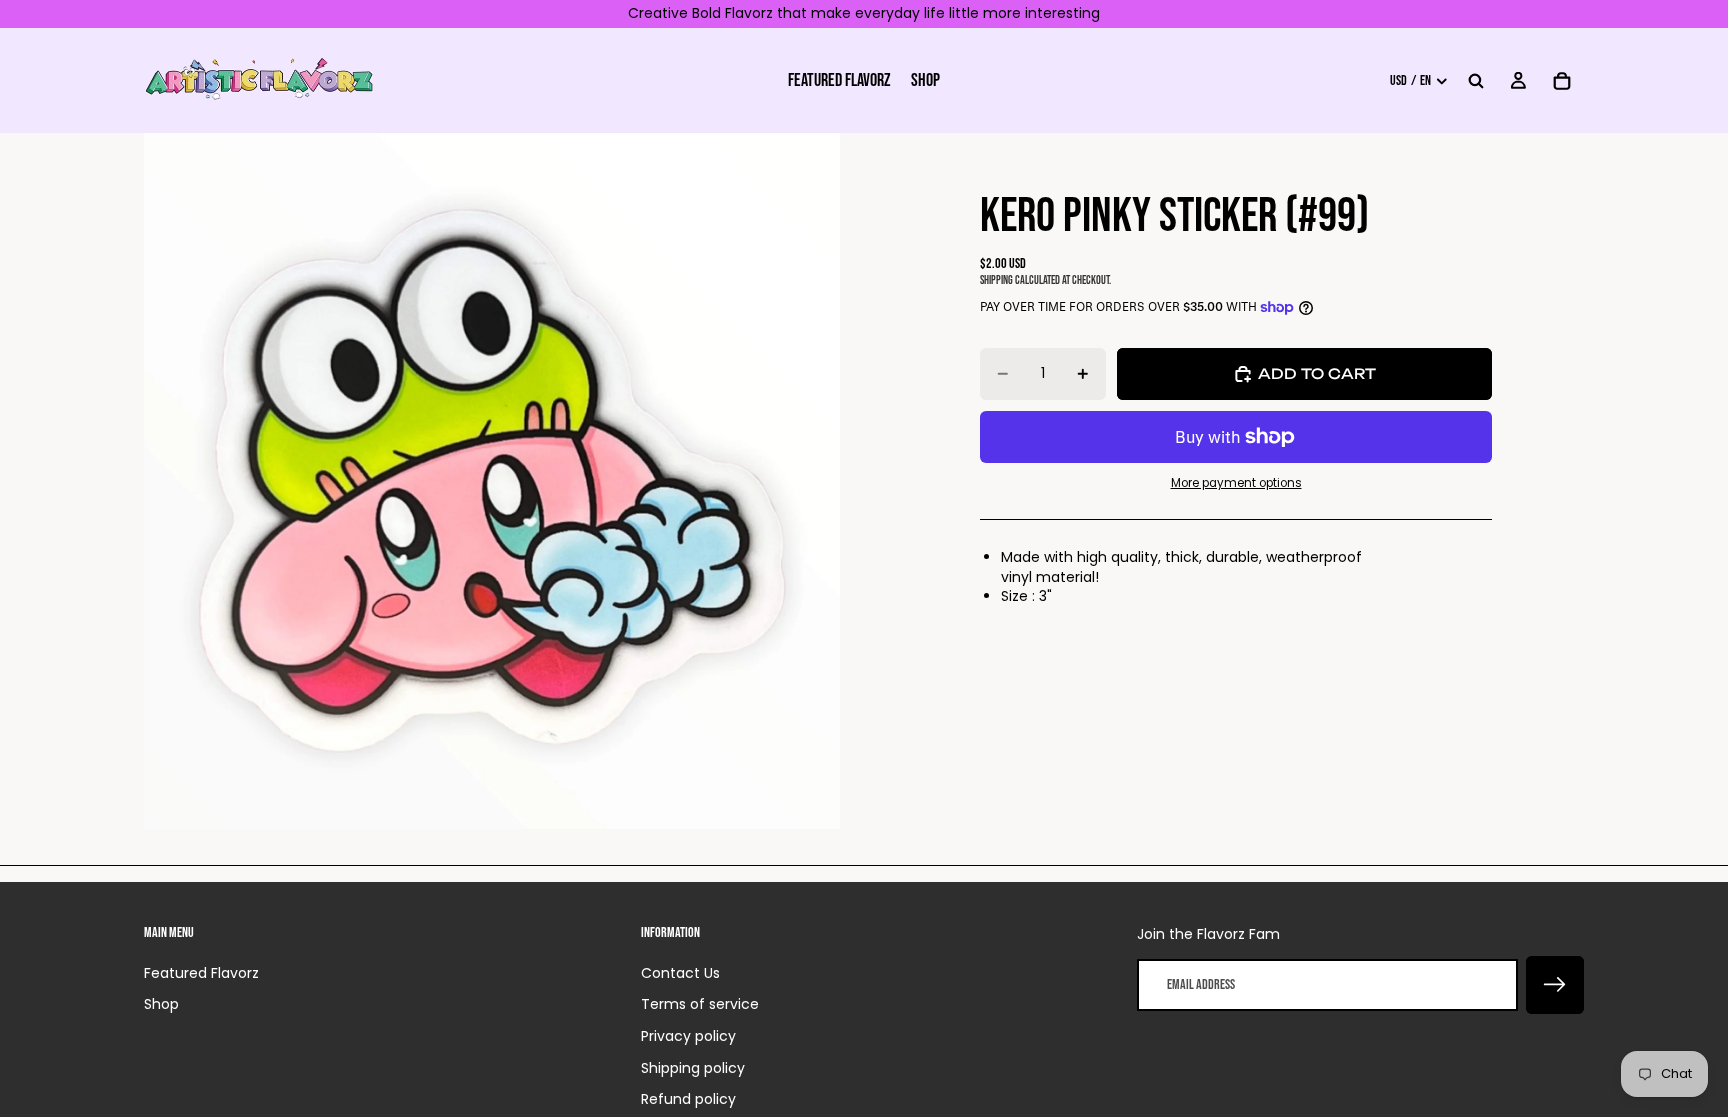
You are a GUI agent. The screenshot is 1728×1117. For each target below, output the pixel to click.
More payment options (1236, 483)
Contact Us (680, 973)
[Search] (1476, 80)
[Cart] (1562, 80)
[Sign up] (1555, 985)
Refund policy (688, 1099)
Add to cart (1317, 373)
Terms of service (700, 1004)
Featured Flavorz (201, 973)
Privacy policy (688, 1036)
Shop (161, 1004)
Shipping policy (693, 1068)
